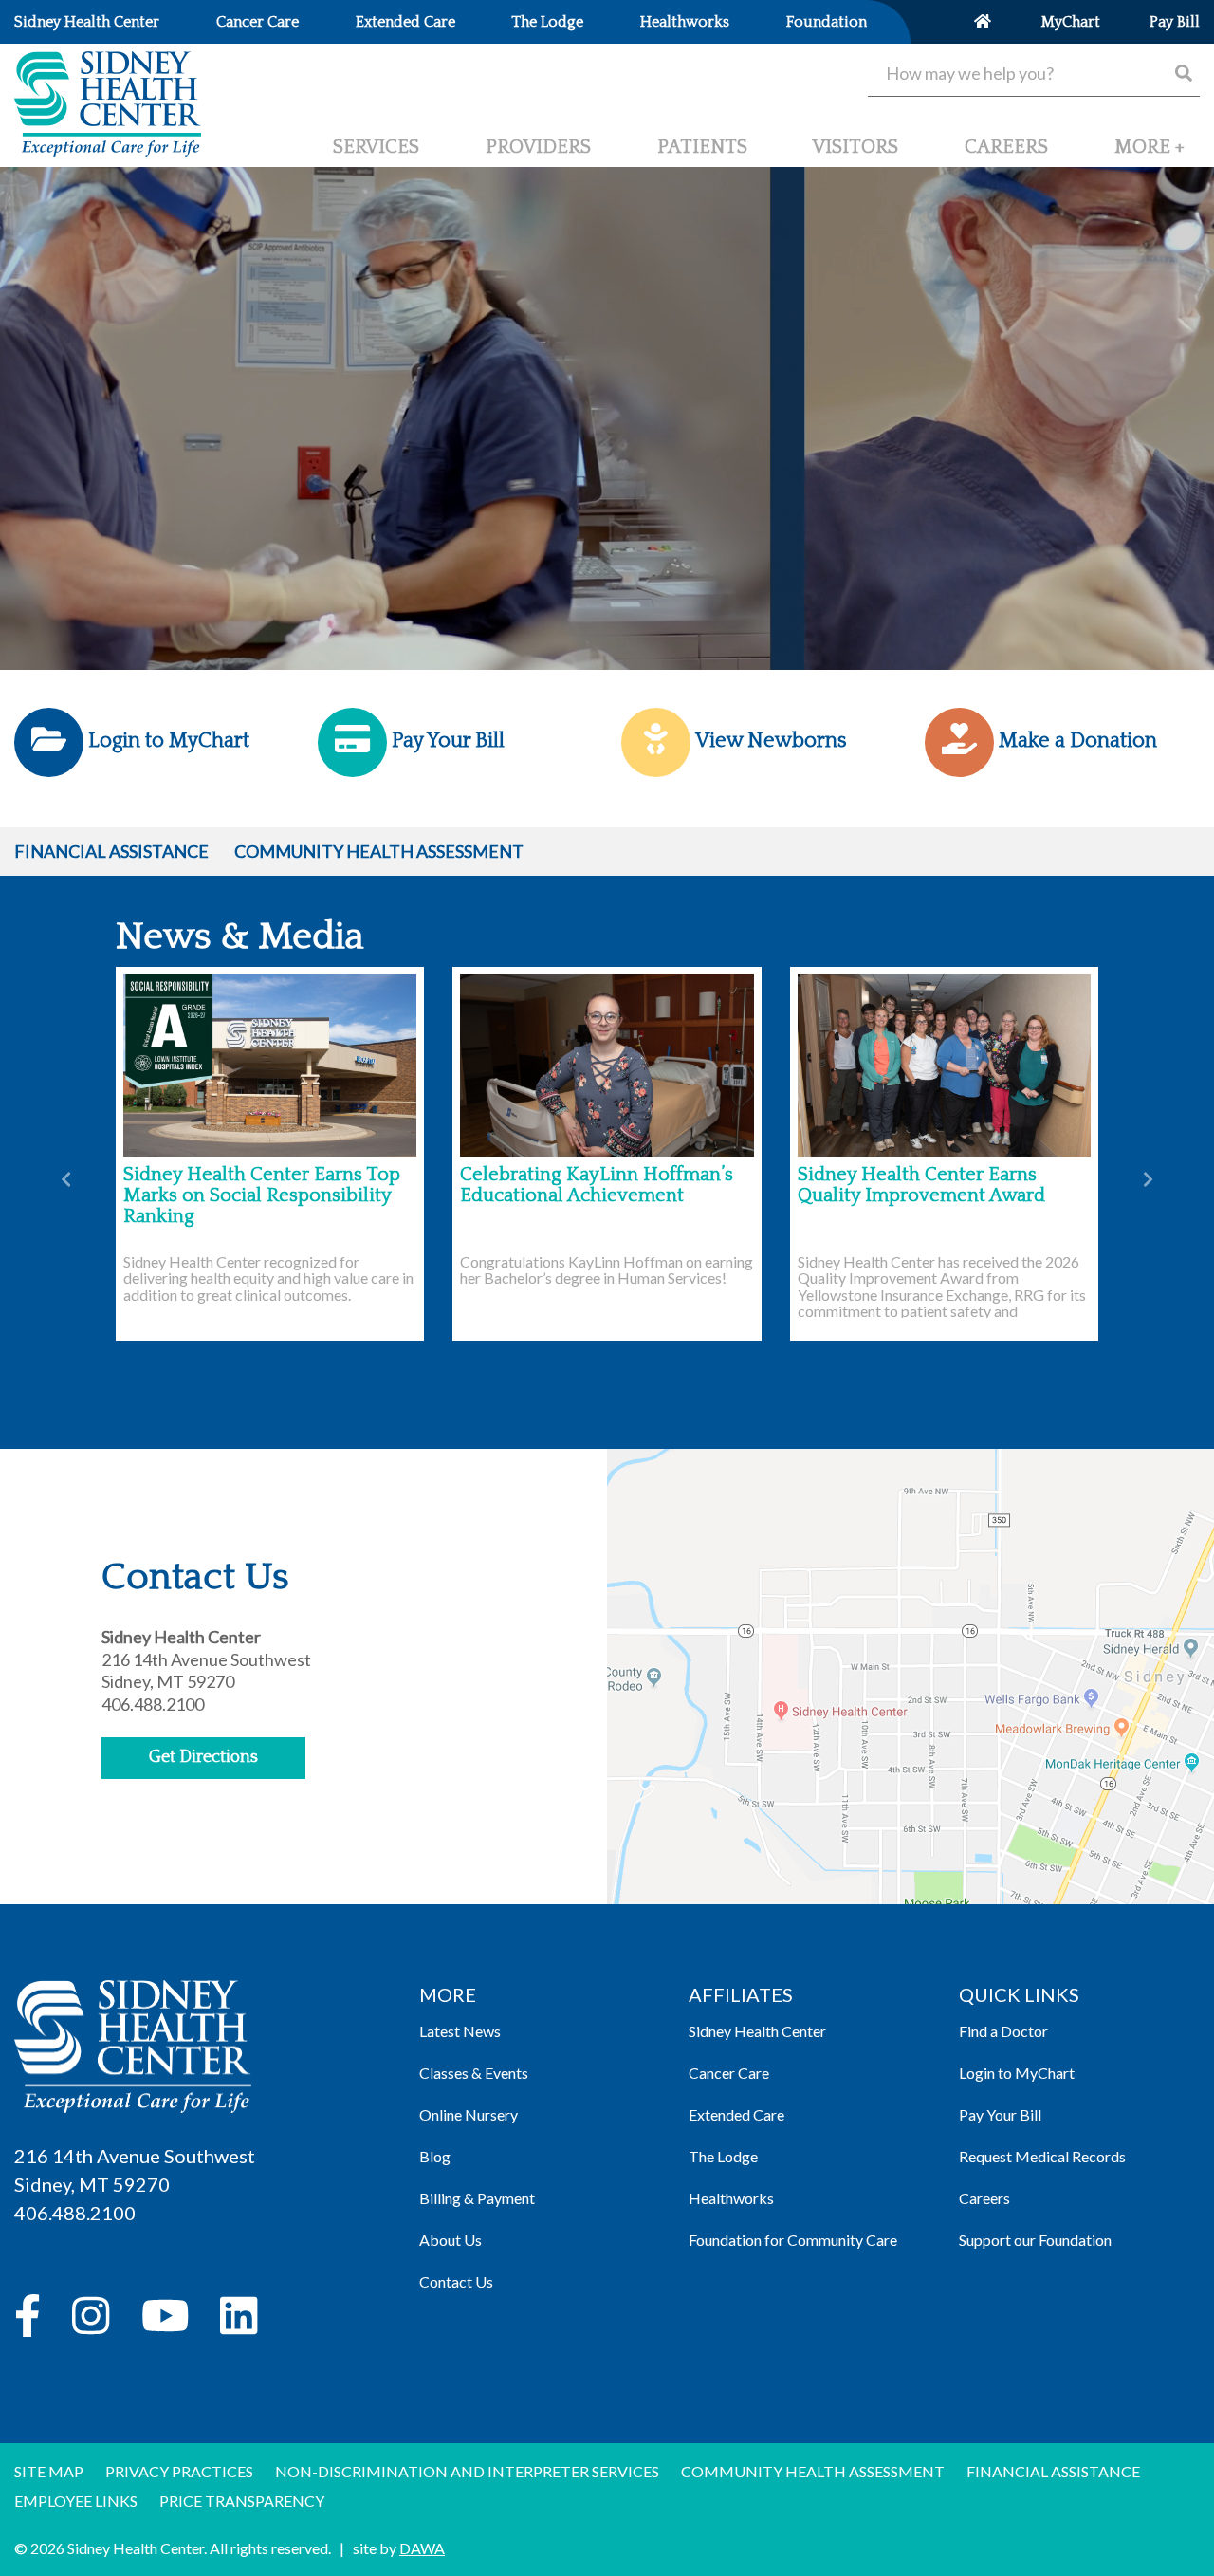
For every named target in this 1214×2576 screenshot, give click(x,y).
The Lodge (723, 2156)
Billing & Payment (477, 2198)
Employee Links (76, 2501)
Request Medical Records (1042, 2156)
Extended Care (736, 2114)
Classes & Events (474, 2073)
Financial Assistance (111, 851)
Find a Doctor (1003, 2031)
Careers (984, 2198)
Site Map (49, 2471)
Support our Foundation (1035, 2240)
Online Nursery (469, 2114)
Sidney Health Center (757, 2031)
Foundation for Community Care (793, 2240)
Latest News (460, 2031)
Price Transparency (242, 2501)
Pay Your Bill (1000, 2114)
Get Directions (203, 1757)
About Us (451, 2240)
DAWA (422, 2548)
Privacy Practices (179, 2471)
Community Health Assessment (379, 851)
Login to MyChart (1017, 2073)
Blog (435, 2156)
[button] (1150, 155)
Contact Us (456, 2281)
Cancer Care (729, 2073)
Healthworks (731, 2198)
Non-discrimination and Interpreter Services (467, 2471)
